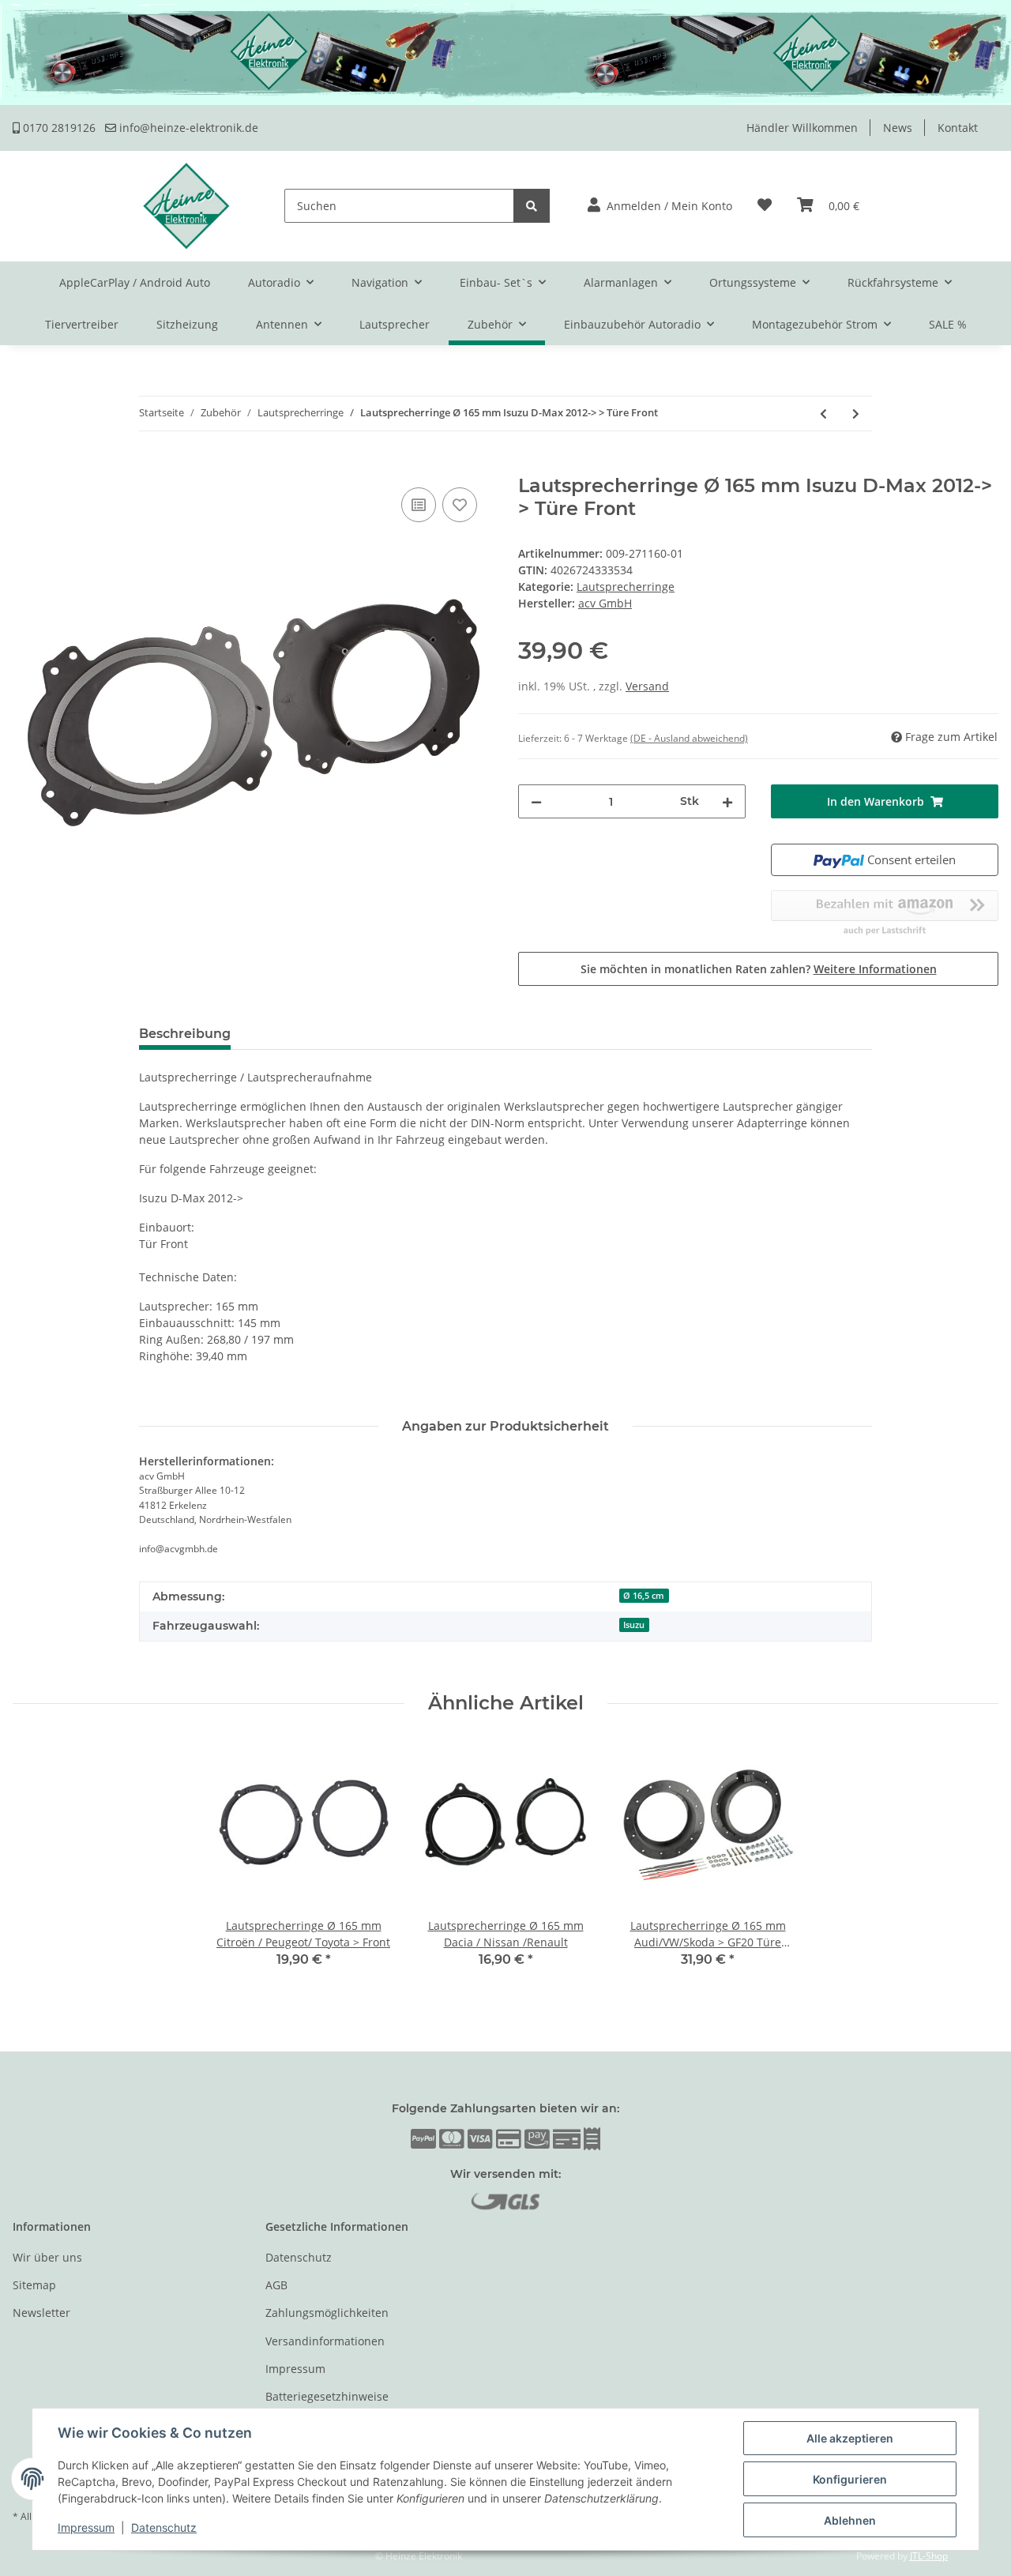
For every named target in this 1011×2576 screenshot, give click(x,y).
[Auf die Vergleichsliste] (419, 505)
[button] (660, 206)
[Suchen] (532, 206)
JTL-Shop (929, 2556)
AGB (276, 2285)
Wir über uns (47, 2257)
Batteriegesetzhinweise (327, 2396)
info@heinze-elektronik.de (187, 128)
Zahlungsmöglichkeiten (327, 2313)
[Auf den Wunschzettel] (460, 505)
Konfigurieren (850, 2479)
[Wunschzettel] (765, 206)
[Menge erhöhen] (727, 801)
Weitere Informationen (875, 969)
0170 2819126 (58, 128)
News (898, 128)
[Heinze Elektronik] (186, 206)
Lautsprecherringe (626, 587)
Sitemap (34, 2285)
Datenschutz (299, 2257)
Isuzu (634, 1625)
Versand (647, 686)
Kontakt (958, 128)
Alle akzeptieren (850, 2438)
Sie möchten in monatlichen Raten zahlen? (759, 969)
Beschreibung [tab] (185, 1034)
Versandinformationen (325, 2341)
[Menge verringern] (536, 801)
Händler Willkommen (802, 128)
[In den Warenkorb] (25, 466)
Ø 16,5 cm (644, 1596)
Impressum (295, 2369)
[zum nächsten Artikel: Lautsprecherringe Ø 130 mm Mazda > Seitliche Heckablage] (856, 414)
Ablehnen (850, 2520)
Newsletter (41, 2313)
